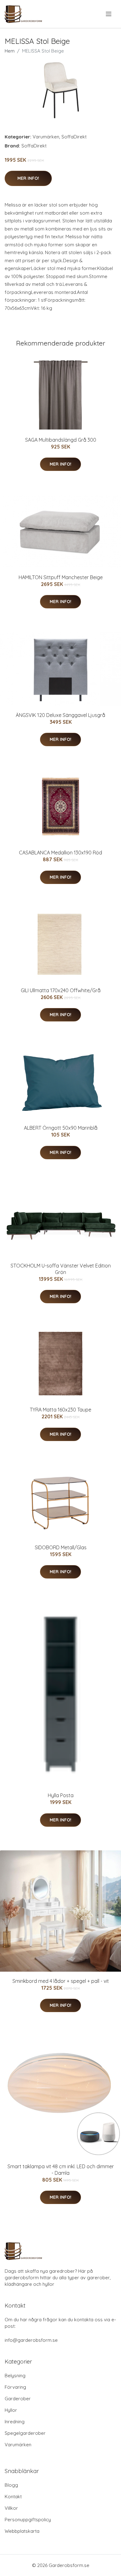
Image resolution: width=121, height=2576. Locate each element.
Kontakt (13, 2497)
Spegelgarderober (25, 2433)
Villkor (11, 2508)
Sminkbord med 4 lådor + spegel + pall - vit (61, 1981)
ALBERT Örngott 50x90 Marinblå (61, 1128)
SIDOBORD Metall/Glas (61, 1547)
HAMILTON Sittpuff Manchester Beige (61, 577)
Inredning (15, 2422)
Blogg (11, 2485)
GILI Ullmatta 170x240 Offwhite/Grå (61, 990)
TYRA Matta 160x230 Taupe (60, 1410)
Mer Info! (28, 178)
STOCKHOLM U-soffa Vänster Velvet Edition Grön (61, 1269)
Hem (10, 51)
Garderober (18, 2399)
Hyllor (11, 2410)
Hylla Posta (61, 1795)
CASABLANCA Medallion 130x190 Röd (60, 853)
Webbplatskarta (22, 2531)
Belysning (15, 2376)
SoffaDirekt (74, 137)
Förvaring (15, 2387)
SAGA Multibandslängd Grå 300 (61, 440)
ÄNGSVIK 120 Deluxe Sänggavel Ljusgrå (60, 715)
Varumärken (46, 137)
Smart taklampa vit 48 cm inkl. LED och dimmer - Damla (61, 2170)
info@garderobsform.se (31, 2340)
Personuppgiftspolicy (28, 2520)
